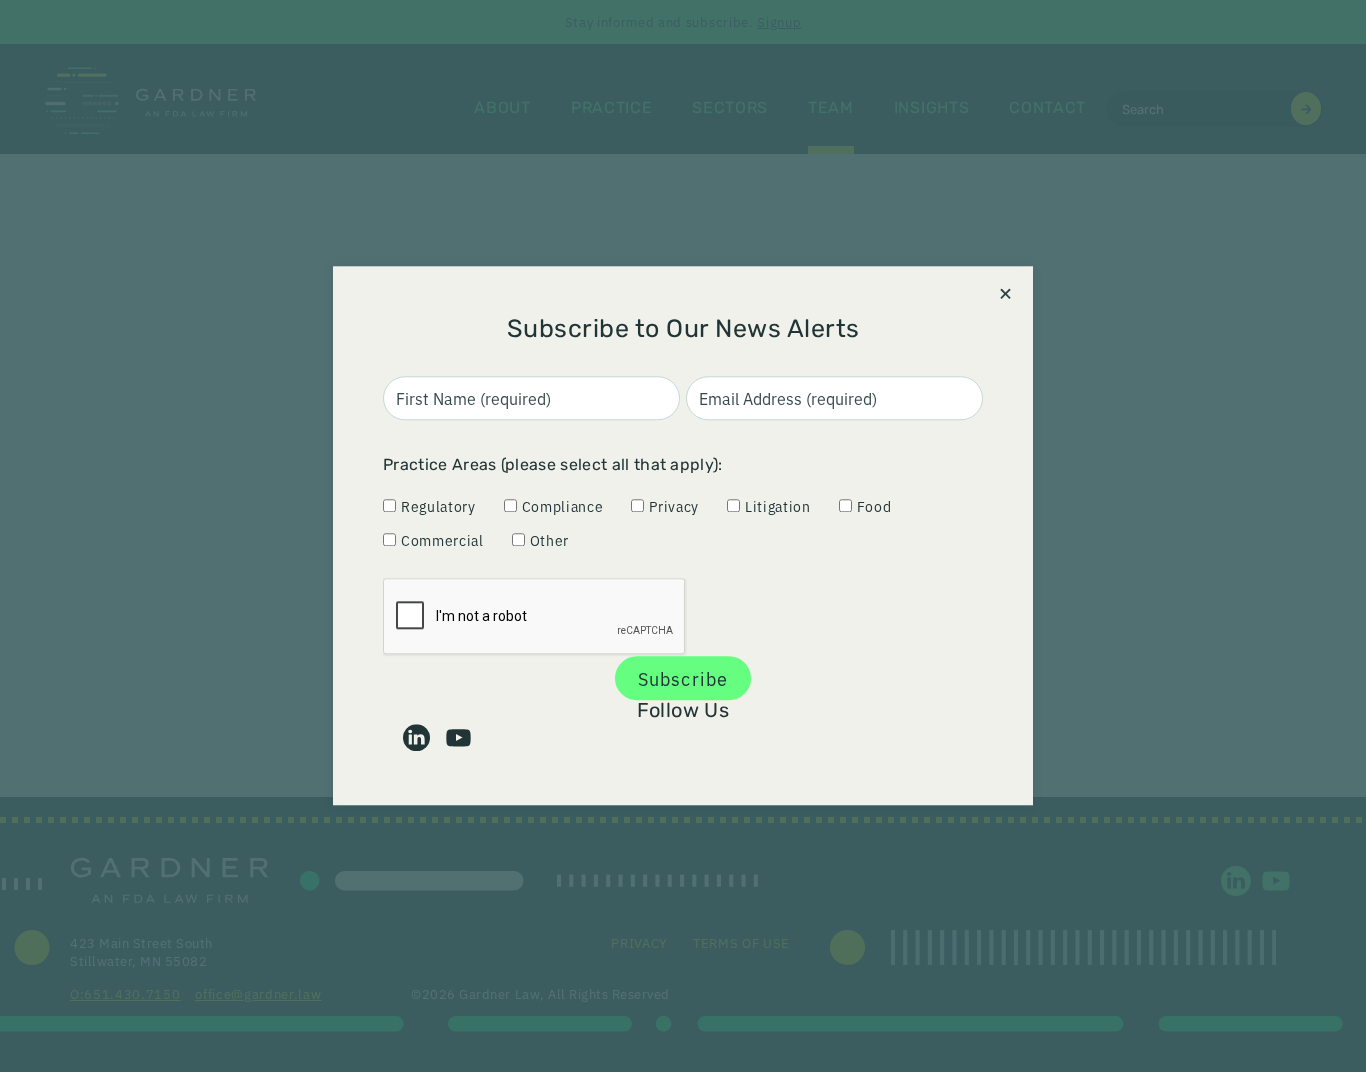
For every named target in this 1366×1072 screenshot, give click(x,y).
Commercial (442, 540)
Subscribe (683, 678)
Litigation (778, 506)
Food (874, 506)
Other (549, 540)
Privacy (674, 506)
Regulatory (438, 506)
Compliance (563, 506)
